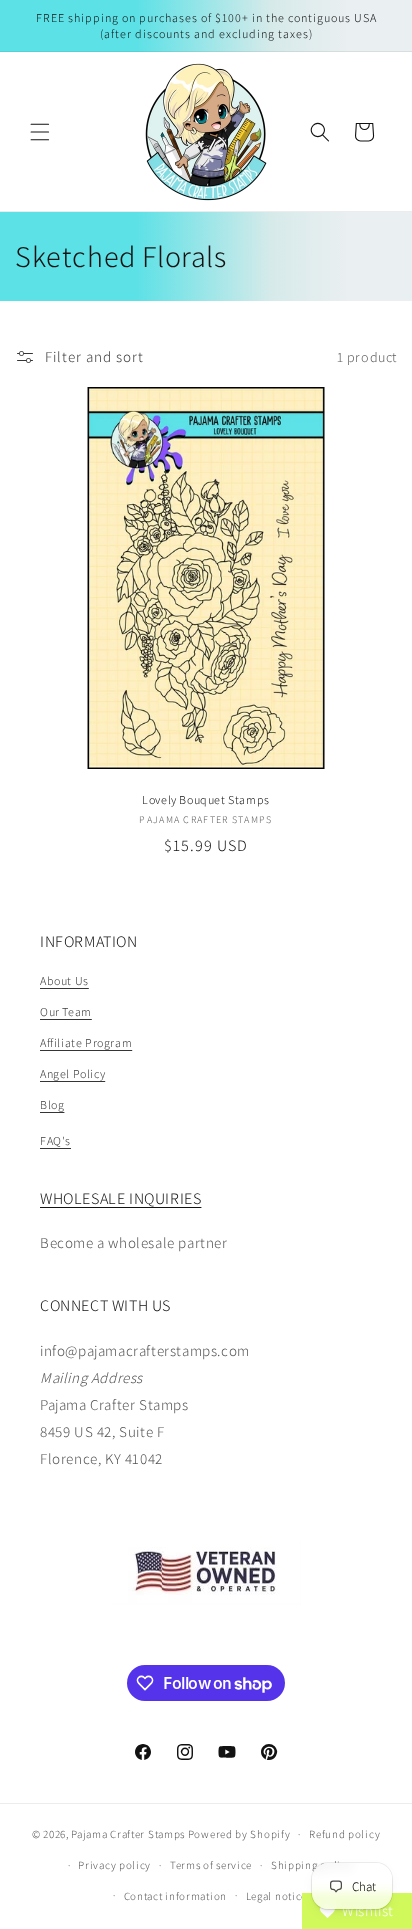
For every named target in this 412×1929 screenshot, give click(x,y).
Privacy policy (114, 1865)
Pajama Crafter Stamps (128, 1834)
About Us (64, 980)
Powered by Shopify (239, 1834)
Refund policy (344, 1834)
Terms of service (211, 1865)
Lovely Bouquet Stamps (206, 799)
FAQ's (55, 1140)
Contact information (175, 1896)
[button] (40, 132)
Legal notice (276, 1896)
